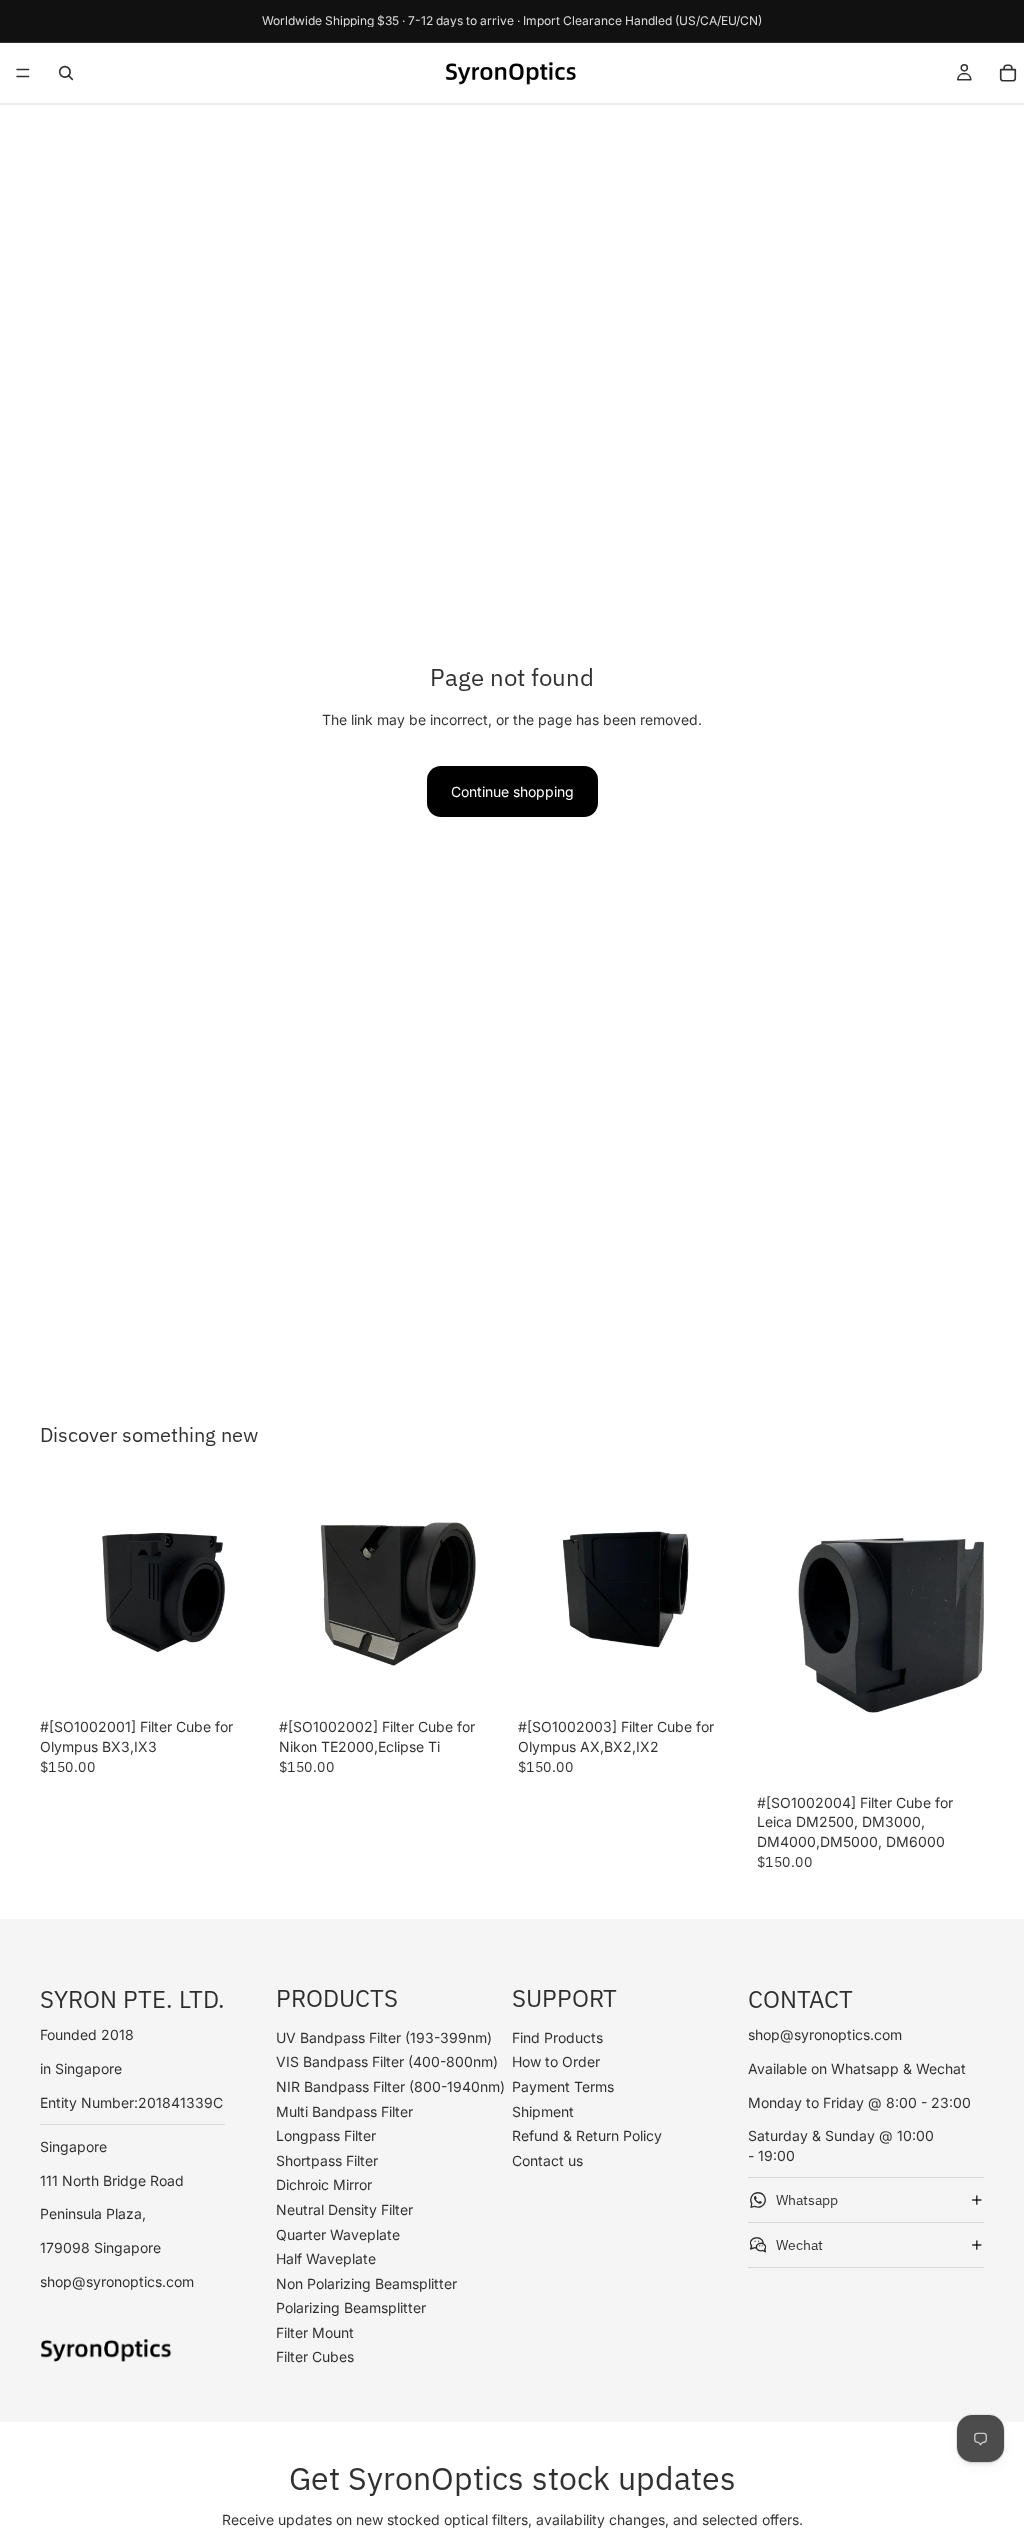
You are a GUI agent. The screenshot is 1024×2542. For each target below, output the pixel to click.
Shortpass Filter (327, 2160)
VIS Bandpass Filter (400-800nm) (387, 2061)
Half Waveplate (326, 2258)
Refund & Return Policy (587, 2135)
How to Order (556, 2061)
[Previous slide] (62, 1596)
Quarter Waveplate (338, 2233)
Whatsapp (807, 2199)
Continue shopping (512, 791)
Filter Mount (315, 2332)
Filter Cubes (315, 2356)
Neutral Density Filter (344, 2209)
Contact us (547, 2160)
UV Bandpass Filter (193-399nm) (384, 2037)
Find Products (557, 2037)
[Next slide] (245, 1596)
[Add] (236, 1678)
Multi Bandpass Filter (344, 2110)
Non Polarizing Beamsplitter (366, 2283)
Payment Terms (563, 2086)
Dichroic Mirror (324, 2184)
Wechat (799, 2244)
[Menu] (23, 73)
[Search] (66, 73)
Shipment (543, 2110)
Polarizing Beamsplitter (351, 2307)
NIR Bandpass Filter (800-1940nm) (390, 2086)
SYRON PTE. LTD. (132, 1999)
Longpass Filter (326, 2135)
